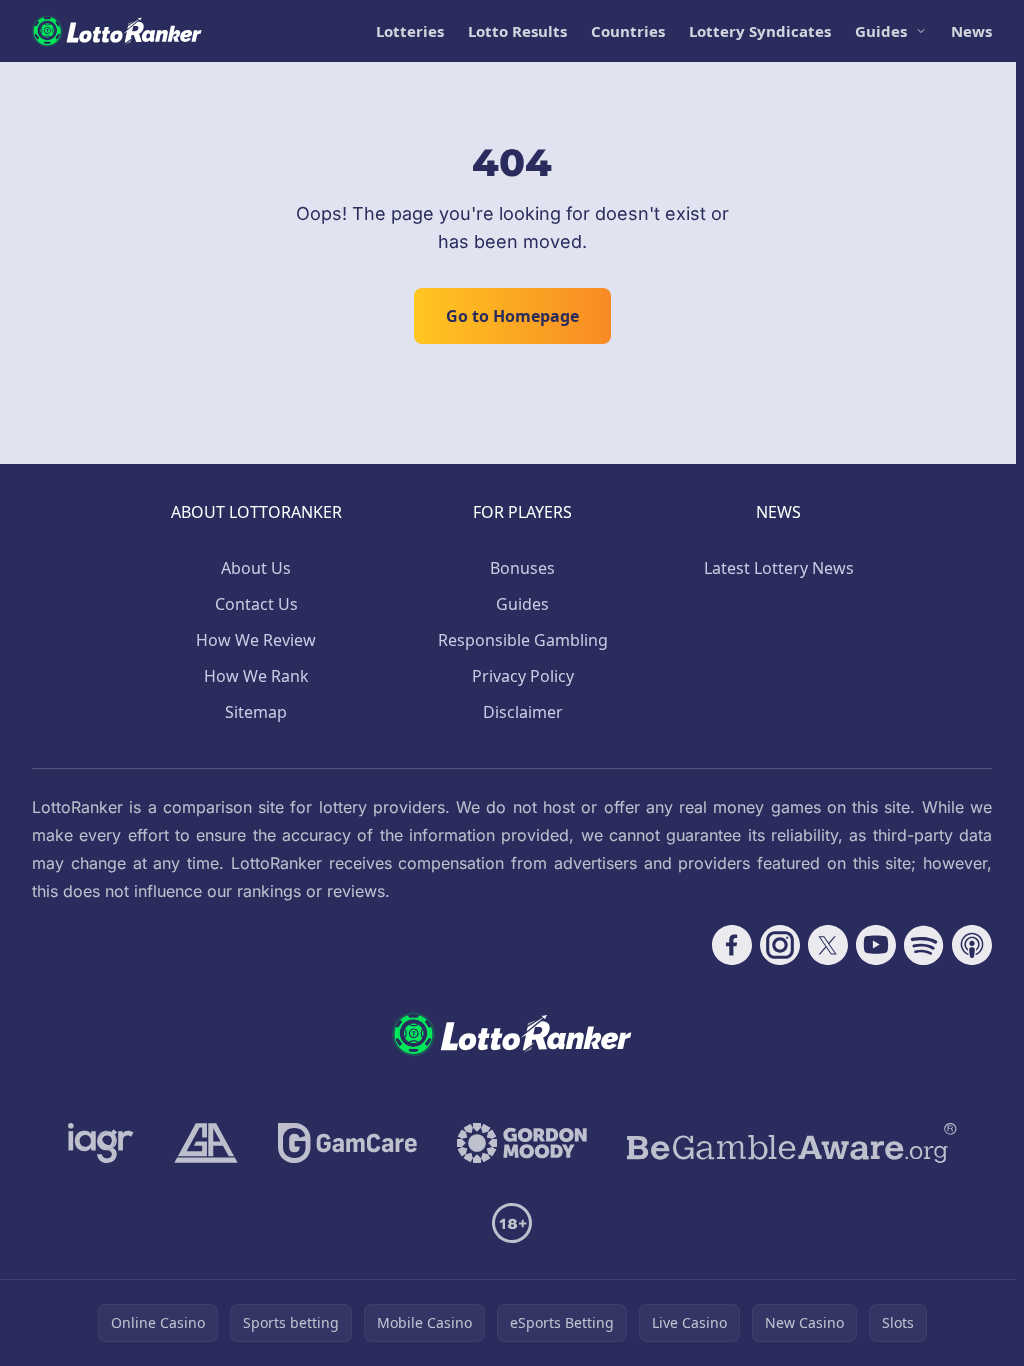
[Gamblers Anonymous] (206, 1143)
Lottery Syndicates (760, 31)
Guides (881, 31)
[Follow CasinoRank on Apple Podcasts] (972, 945)
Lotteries (410, 31)
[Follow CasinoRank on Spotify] (924, 945)
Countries (628, 31)
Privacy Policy (523, 676)
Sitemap (256, 712)
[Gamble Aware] (792, 1143)
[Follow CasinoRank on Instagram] (780, 945)
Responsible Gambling (523, 640)
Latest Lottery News (779, 568)
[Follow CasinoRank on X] (828, 945)
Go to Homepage (512, 316)
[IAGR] (101, 1143)
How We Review (256, 640)
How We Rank (256, 676)
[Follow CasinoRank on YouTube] (876, 945)
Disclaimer (523, 712)
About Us (256, 568)
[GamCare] (347, 1143)
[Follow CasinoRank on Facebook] (732, 945)
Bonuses (522, 568)
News (971, 31)
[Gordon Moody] (522, 1143)
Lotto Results (517, 31)
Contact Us (256, 604)
